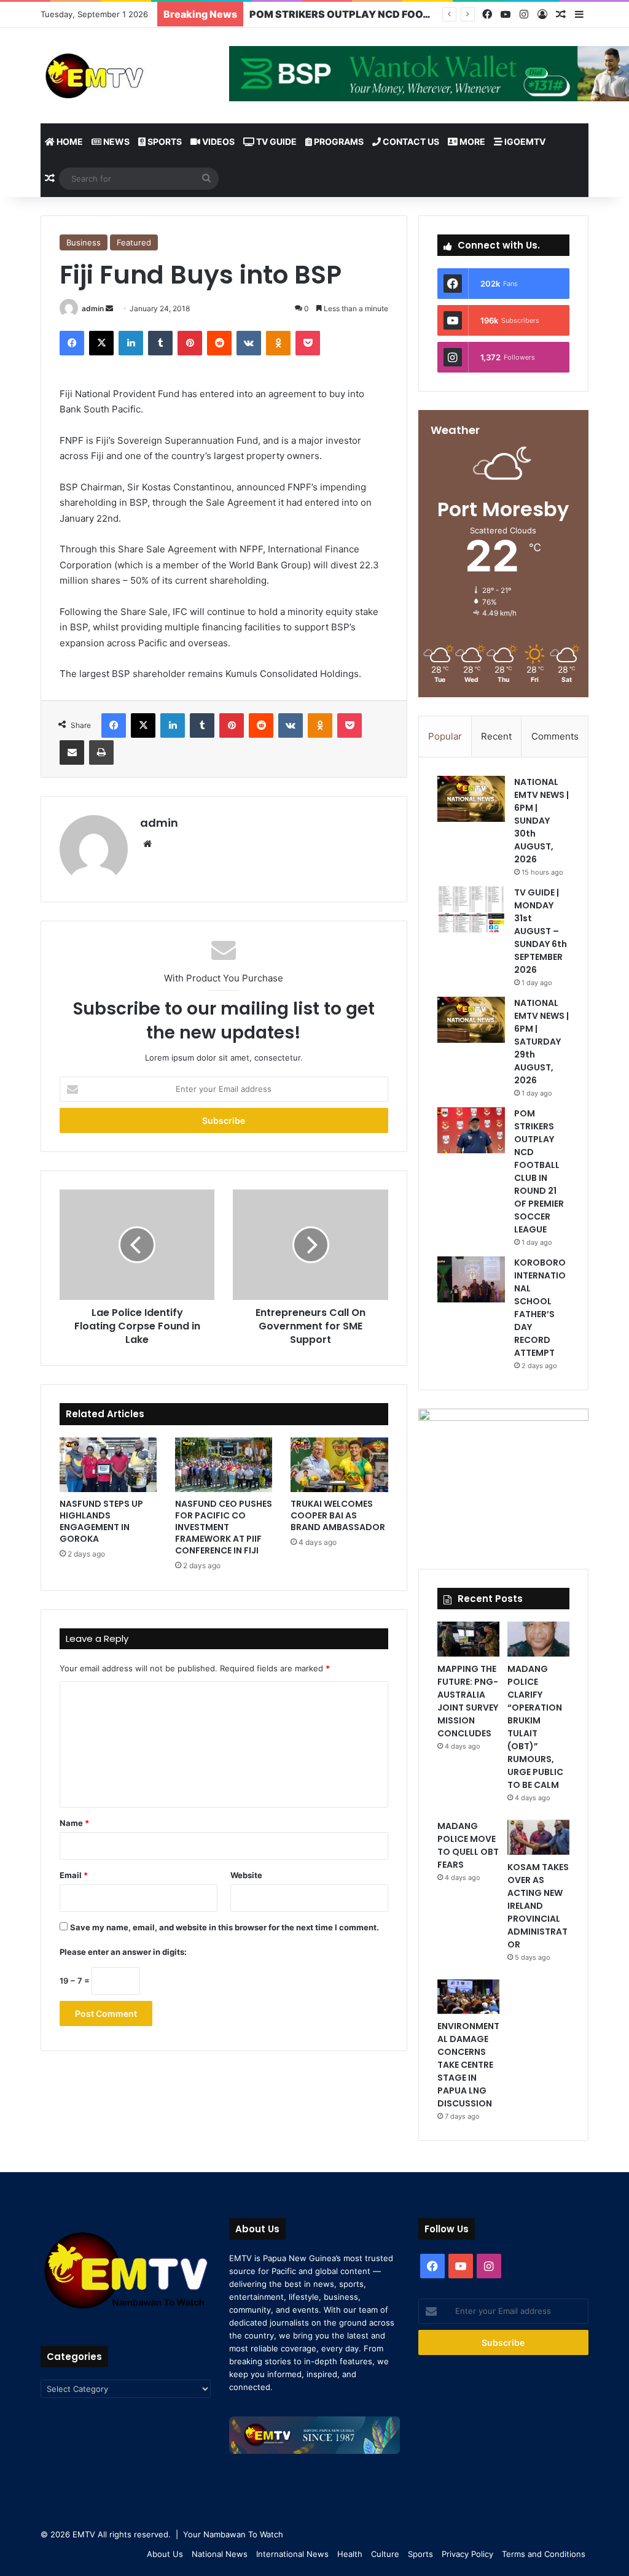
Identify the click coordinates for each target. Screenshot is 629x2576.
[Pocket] (308, 343)
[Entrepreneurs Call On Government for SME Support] (310, 1245)
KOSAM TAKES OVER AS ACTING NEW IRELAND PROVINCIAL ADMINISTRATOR (538, 1906)
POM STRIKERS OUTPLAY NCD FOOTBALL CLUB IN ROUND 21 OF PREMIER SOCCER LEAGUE (539, 1171)
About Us (165, 2554)
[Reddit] (219, 343)
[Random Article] (561, 15)
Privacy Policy (467, 2554)
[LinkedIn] (131, 343)
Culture (385, 2554)
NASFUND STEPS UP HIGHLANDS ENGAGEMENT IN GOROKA (101, 1521)
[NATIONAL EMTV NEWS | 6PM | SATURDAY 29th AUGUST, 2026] (471, 1020)
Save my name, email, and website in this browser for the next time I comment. (225, 1927)
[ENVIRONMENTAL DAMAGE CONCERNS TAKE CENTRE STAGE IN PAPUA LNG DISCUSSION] (468, 1997)
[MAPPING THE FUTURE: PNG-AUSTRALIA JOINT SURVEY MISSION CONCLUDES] (468, 1639)
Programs (338, 141)
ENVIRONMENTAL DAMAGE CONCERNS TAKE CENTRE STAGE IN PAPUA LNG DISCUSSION (468, 2065)
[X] (101, 343)
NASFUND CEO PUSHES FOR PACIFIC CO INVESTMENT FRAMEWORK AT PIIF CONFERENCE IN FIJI (224, 1527)
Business (84, 242)
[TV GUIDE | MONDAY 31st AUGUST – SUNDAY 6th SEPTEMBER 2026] (471, 909)
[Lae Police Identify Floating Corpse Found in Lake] (137, 1245)
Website (246, 1875)
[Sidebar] (579, 15)
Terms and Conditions (544, 2554)
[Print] (101, 752)
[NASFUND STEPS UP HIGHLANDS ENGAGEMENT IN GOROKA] (108, 1465)
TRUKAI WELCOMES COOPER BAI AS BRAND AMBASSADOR (338, 1515)
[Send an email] (109, 308)
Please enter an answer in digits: (123, 1952)
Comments (555, 736)
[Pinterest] (190, 343)
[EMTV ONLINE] (126, 75)
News (115, 141)
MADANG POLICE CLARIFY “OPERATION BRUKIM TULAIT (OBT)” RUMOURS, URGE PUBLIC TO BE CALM (535, 1727)
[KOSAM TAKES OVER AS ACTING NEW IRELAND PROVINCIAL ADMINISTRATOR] (538, 1837)
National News (220, 2554)
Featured (134, 242)
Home (69, 141)
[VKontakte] (249, 343)
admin (93, 308)
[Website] (147, 844)
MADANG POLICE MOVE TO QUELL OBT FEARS (468, 1845)
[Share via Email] (72, 752)
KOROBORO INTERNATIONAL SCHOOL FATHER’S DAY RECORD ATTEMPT (540, 1308)
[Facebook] (487, 14)
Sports (164, 141)
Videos (217, 141)
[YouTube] (506, 14)
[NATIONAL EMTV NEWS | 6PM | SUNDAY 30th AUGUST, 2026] (471, 799)
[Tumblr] (160, 343)
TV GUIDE (275, 141)
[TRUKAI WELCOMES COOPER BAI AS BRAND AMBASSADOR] (339, 1465)
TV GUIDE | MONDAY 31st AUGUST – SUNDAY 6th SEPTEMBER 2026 (541, 931)
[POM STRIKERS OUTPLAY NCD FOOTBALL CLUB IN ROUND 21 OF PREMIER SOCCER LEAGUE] (471, 1130)
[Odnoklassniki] (278, 343)
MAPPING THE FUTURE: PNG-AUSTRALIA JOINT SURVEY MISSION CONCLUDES (468, 1701)
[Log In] (542, 15)
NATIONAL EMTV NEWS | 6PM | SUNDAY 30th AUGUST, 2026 (541, 821)
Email (74, 1875)
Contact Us (410, 141)
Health (350, 2554)
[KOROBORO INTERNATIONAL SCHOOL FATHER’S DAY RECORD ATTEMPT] (471, 1279)
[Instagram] (524, 14)
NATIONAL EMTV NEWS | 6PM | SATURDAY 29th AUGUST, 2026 (541, 1042)
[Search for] (206, 179)
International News (292, 2554)
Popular (445, 736)
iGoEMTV (524, 141)
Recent (496, 736)
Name (74, 1823)
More (471, 141)
